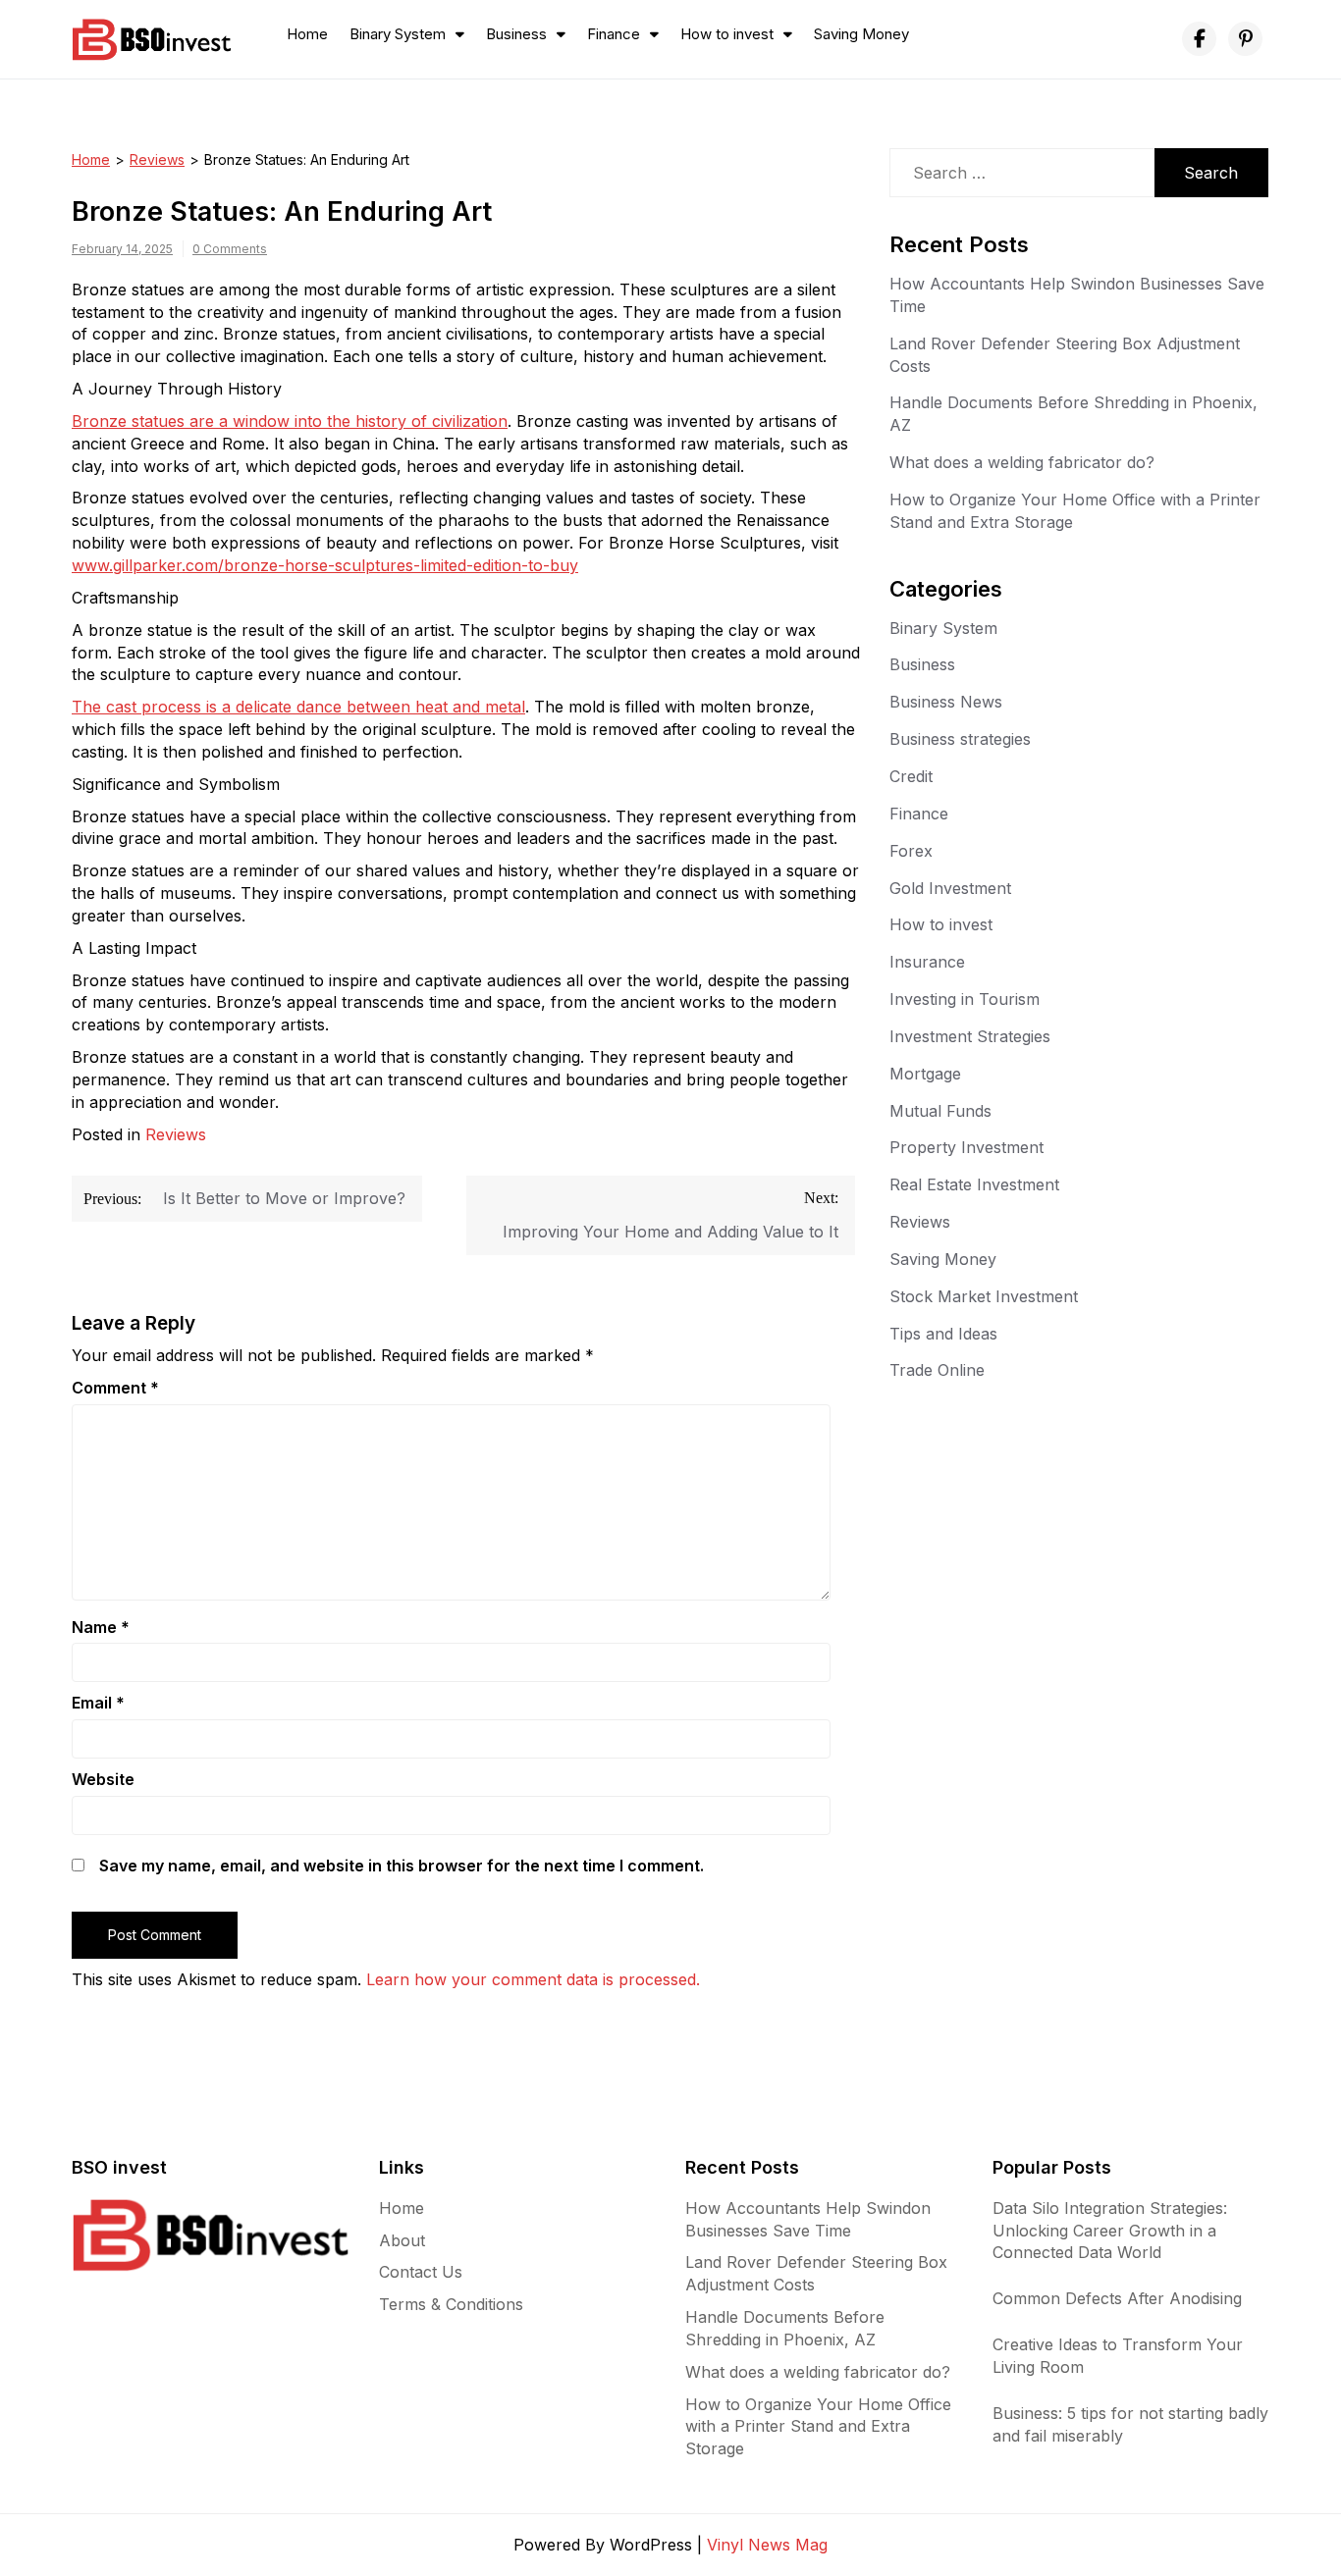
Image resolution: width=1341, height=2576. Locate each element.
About (402, 2240)
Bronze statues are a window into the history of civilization (290, 421)
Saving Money (861, 34)
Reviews (157, 159)
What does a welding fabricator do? (1022, 462)
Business (516, 34)
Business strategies (960, 739)
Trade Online (937, 1370)
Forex (911, 851)
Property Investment (966, 1147)
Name (101, 1627)
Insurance (927, 962)
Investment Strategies (970, 1036)
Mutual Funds (940, 1111)
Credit (911, 776)
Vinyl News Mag (767, 2545)
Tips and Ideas (943, 1334)
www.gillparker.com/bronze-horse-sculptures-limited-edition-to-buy (325, 565)
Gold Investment (950, 888)
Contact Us (421, 2272)
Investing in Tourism (965, 999)
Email (98, 1703)
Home (307, 34)
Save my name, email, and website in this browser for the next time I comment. (402, 1866)
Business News (946, 702)
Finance (614, 34)
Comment (115, 1388)
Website (103, 1779)
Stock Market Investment (984, 1296)
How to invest (727, 34)
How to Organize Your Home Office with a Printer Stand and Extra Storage (818, 2427)
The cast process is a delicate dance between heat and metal (298, 707)
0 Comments (230, 249)
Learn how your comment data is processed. (533, 1979)
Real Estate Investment (974, 1184)
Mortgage (925, 1074)
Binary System (398, 34)
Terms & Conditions (451, 2304)
